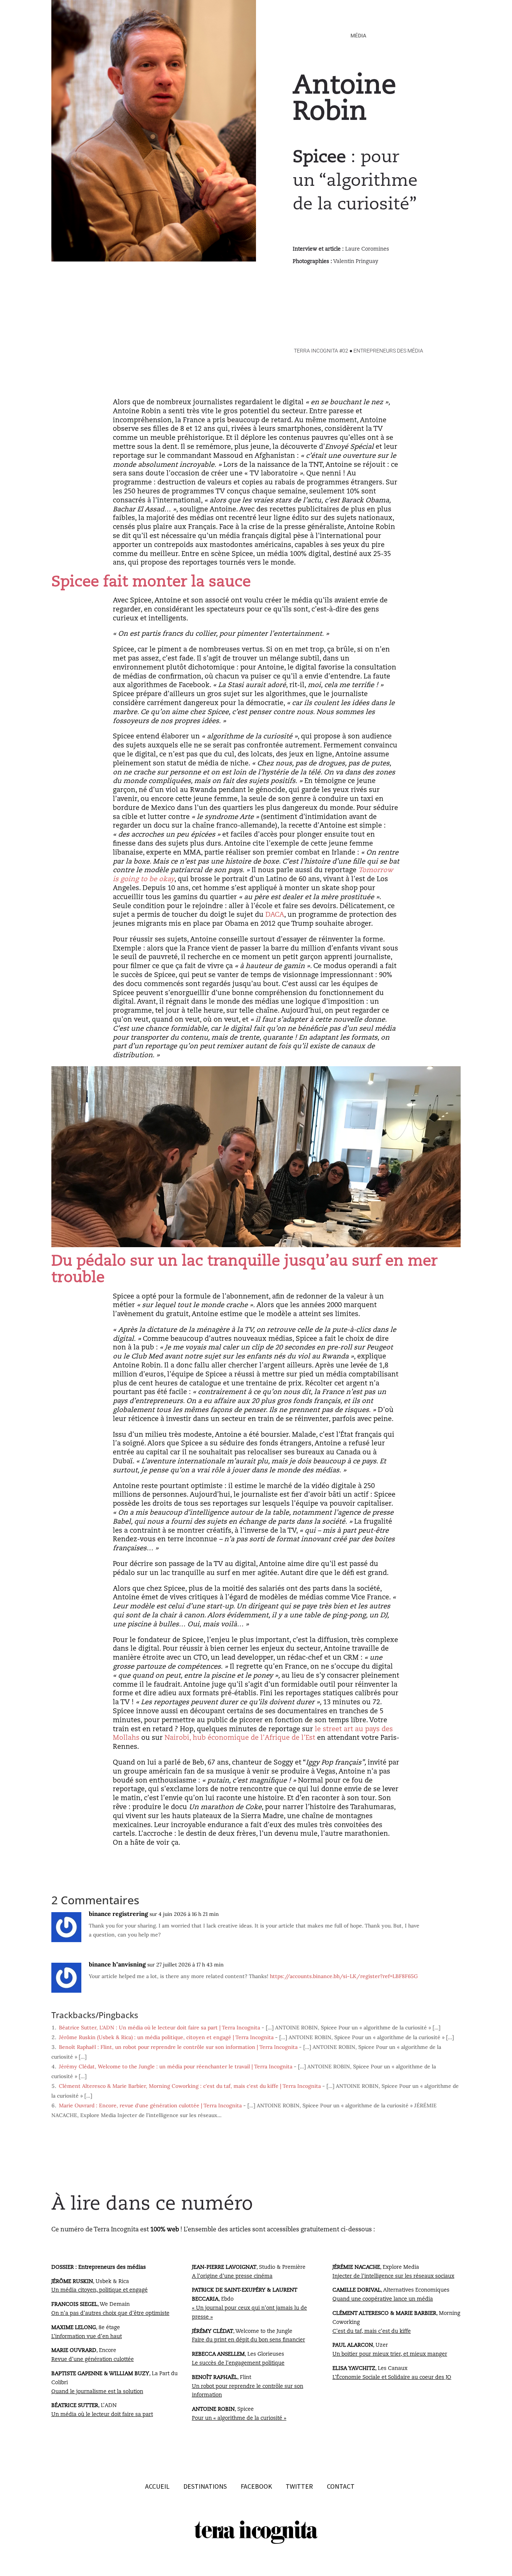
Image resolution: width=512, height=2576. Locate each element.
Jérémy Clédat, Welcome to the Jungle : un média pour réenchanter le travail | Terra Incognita (176, 2066)
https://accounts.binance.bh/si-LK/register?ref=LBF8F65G (344, 1976)
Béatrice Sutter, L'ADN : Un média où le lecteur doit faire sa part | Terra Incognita (159, 2028)
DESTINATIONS (206, 2486)
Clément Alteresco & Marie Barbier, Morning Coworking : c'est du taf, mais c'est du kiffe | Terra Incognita (190, 2086)
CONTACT (341, 2486)
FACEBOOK (256, 2486)
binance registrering (118, 1914)
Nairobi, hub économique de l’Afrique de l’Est (240, 1738)
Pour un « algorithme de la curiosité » (239, 2418)
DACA (275, 915)
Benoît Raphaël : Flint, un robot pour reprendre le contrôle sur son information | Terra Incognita (178, 2047)
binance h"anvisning (117, 1964)
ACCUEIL (157, 2486)
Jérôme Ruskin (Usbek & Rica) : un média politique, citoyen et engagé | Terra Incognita (166, 2037)
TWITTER (299, 2486)
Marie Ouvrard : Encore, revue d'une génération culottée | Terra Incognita (150, 2105)
